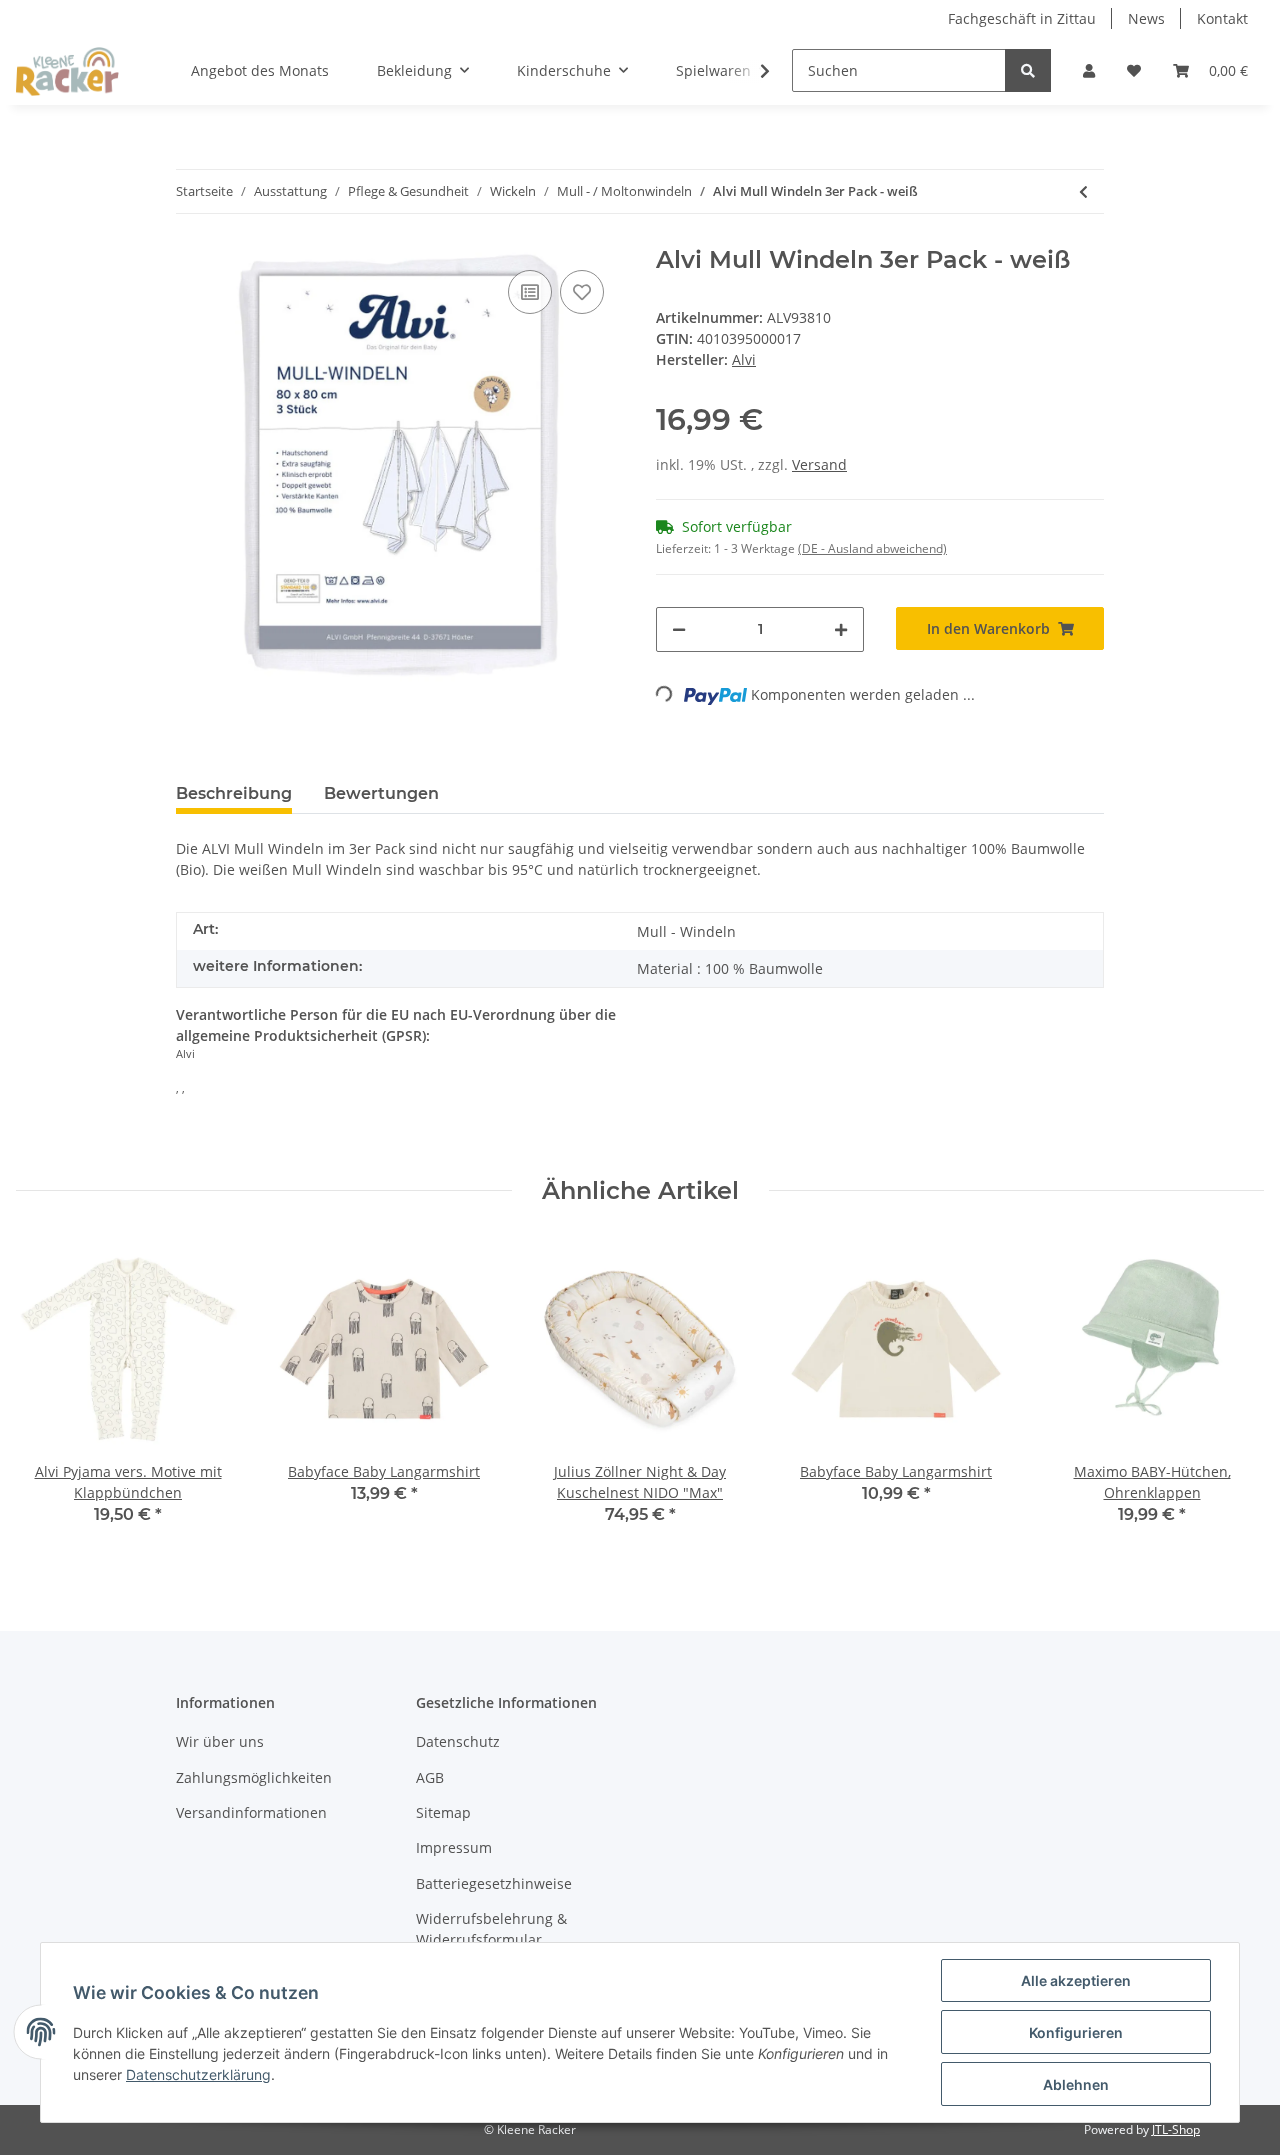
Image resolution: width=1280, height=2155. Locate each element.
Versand (819, 464)
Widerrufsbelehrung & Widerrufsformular (491, 1929)
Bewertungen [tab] (381, 793)
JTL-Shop (1176, 2129)
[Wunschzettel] (1134, 70)
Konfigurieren (1076, 2032)
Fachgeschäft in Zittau (1022, 18)
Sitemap (443, 1812)
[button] (1089, 70)
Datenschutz (458, 1741)
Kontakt (1222, 18)
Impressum (454, 1847)
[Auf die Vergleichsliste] (530, 292)
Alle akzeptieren (1076, 1980)
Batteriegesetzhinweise (494, 1883)
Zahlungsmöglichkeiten (254, 1777)
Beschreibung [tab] (234, 793)
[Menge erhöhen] (841, 629)
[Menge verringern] (679, 629)
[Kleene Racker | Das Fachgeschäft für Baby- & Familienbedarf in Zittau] (67, 71)
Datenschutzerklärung (198, 2074)
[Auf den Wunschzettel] (582, 292)
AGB (430, 1777)
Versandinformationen (251, 1812)
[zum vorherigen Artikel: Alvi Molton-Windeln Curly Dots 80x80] (1083, 191)
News (1146, 18)
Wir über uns (220, 1741)
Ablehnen (1076, 2084)
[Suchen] (1028, 70)
